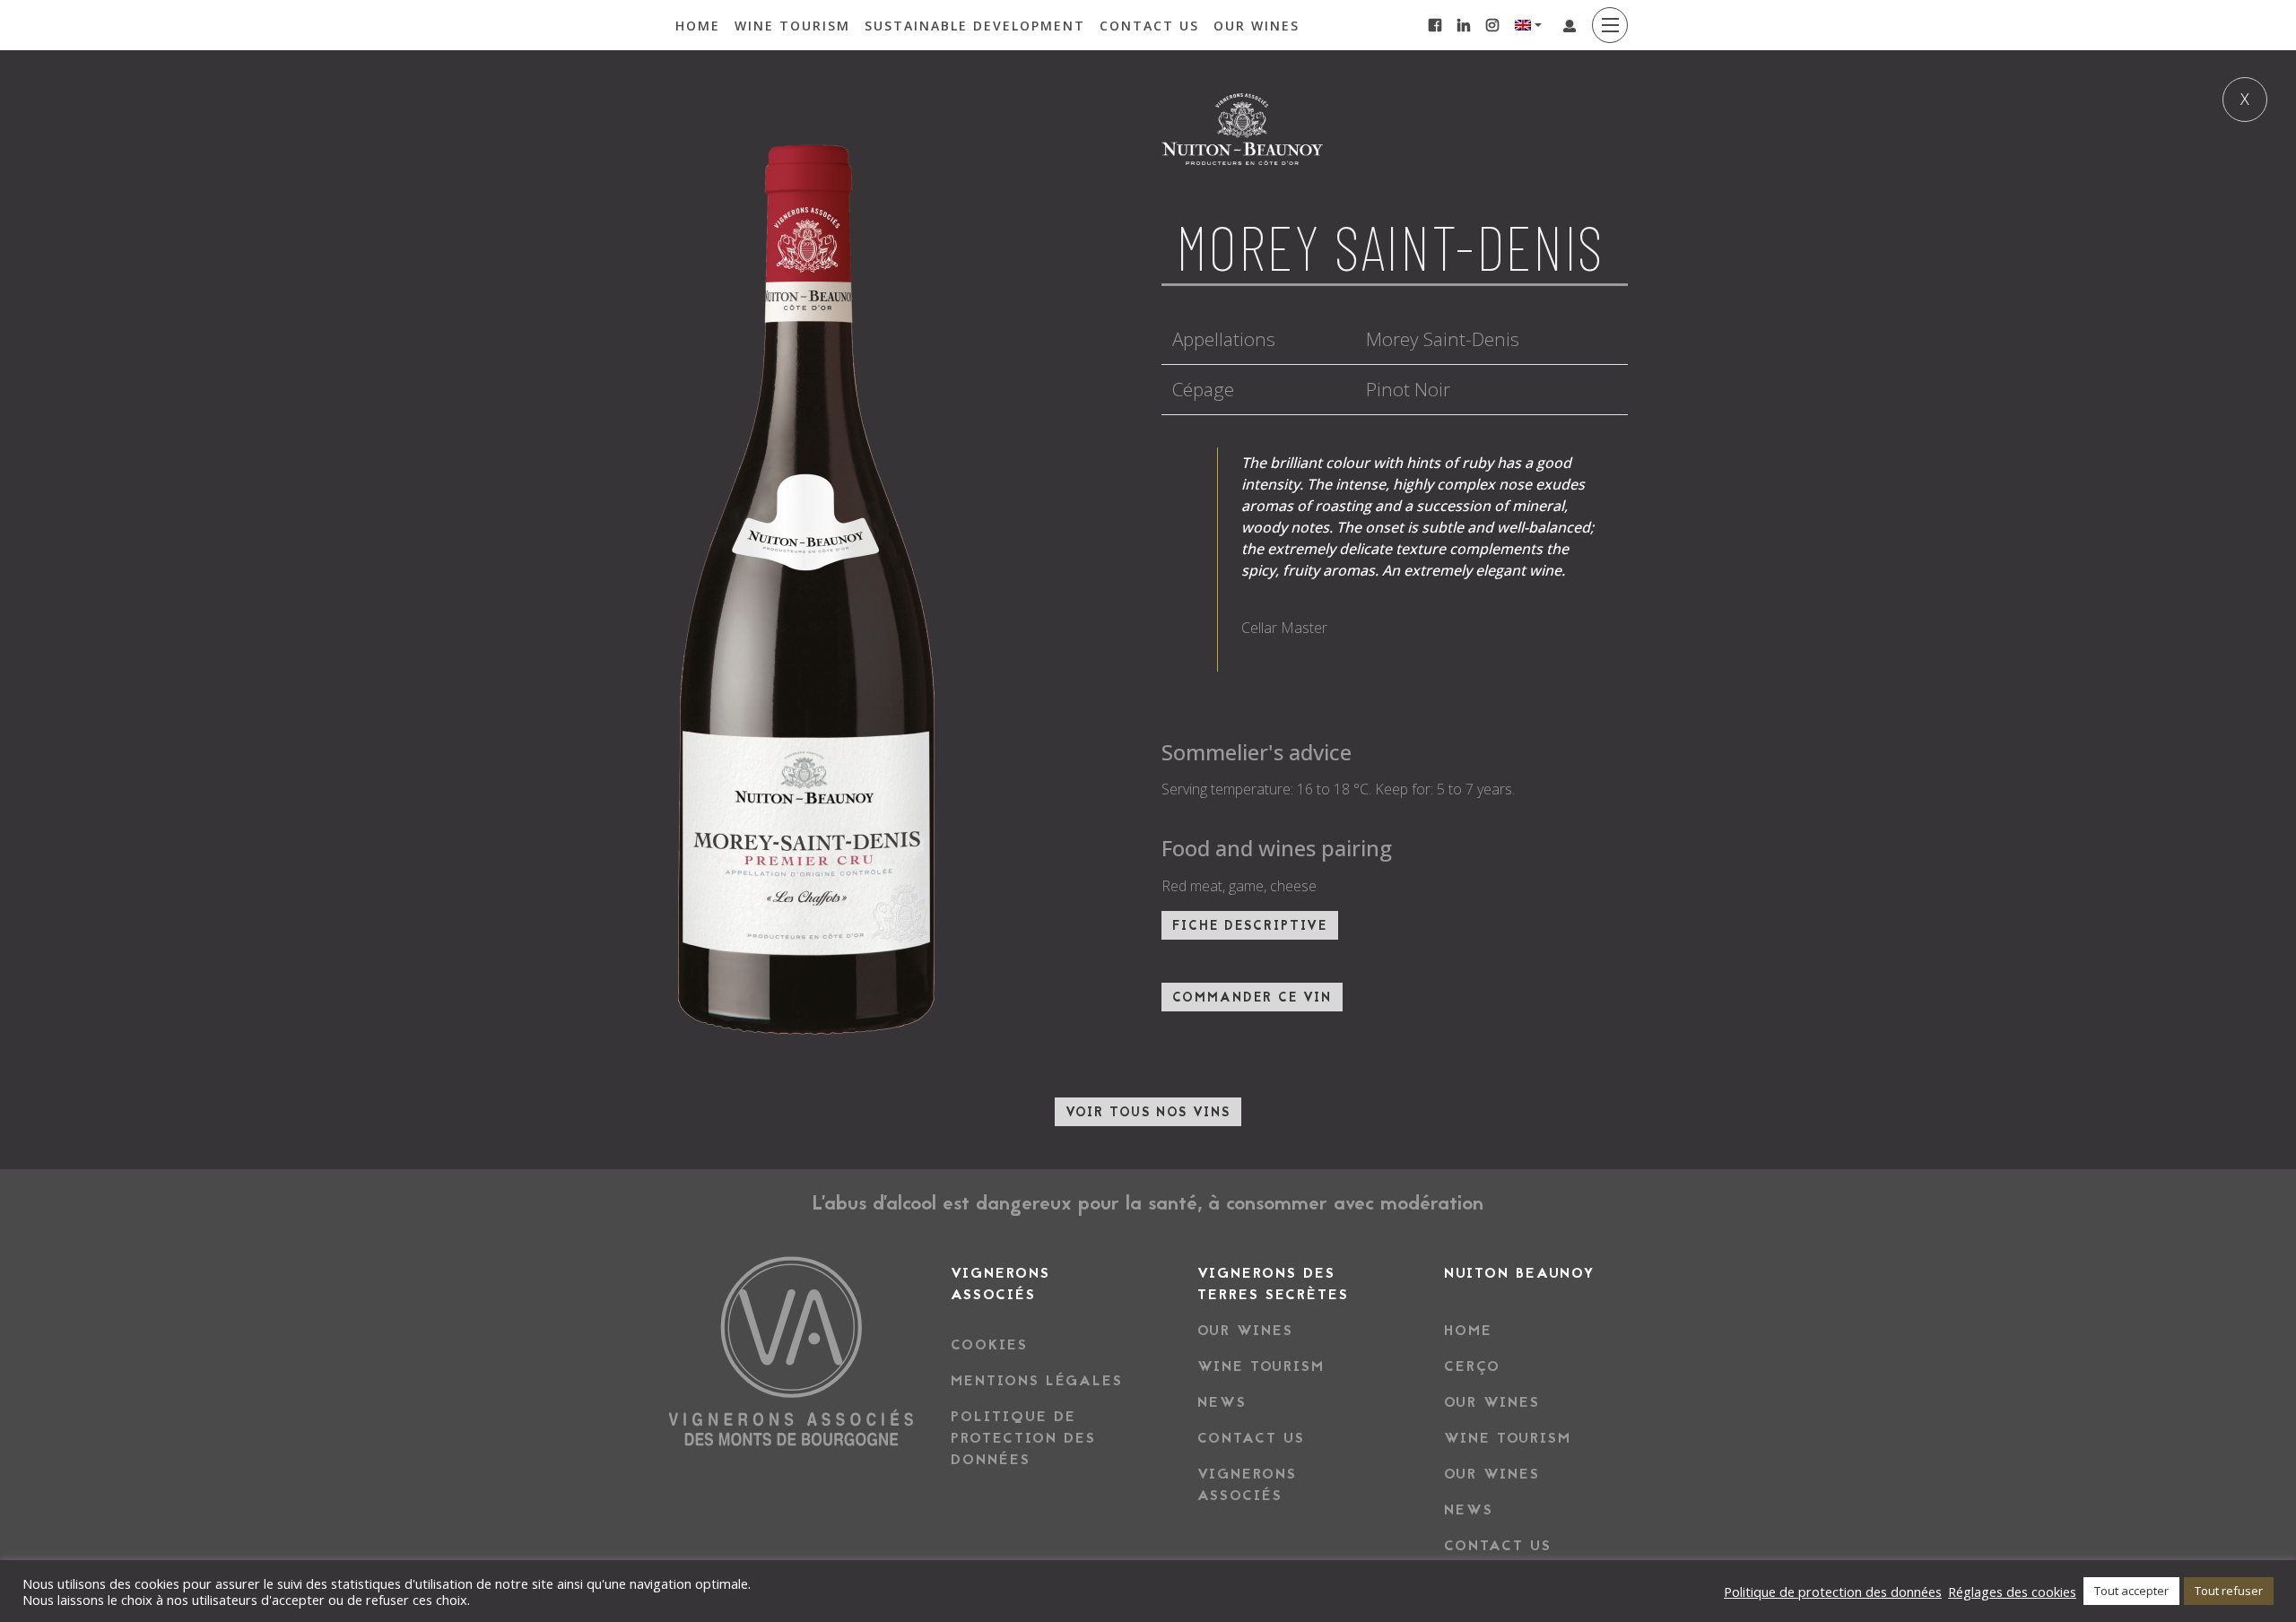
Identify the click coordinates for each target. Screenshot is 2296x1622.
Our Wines (1492, 1403)
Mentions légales (1037, 1382)
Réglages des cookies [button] (2012, 1592)
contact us (1251, 1439)
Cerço (1472, 1367)
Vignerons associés (1000, 1285)
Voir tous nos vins (1148, 1114)
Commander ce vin (1252, 999)
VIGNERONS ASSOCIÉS (1247, 1486)
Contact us (1149, 26)
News (1222, 1403)
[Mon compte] (1570, 26)
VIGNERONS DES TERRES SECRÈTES (1273, 1285)
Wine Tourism (1508, 1439)
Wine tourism (792, 26)
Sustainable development (975, 26)
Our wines (1257, 26)
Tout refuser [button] (2229, 1591)
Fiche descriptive (1250, 927)
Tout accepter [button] (2131, 1591)
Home (698, 26)
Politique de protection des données (1023, 1439)
